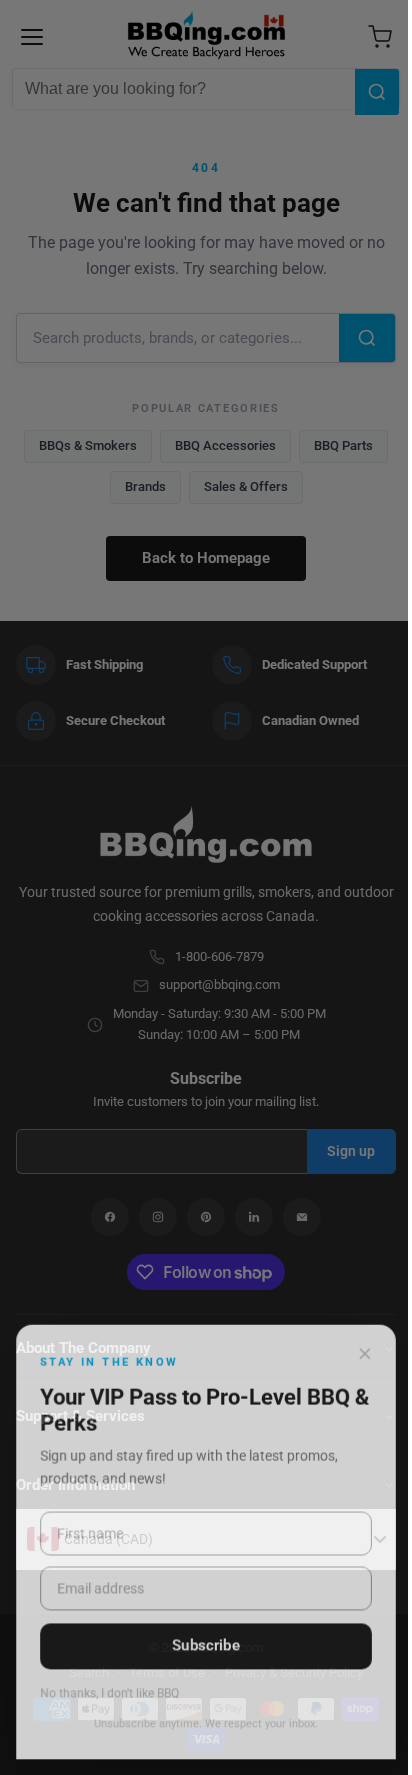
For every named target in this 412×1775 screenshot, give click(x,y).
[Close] (365, 1353)
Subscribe (205, 1645)
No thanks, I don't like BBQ (109, 1693)
